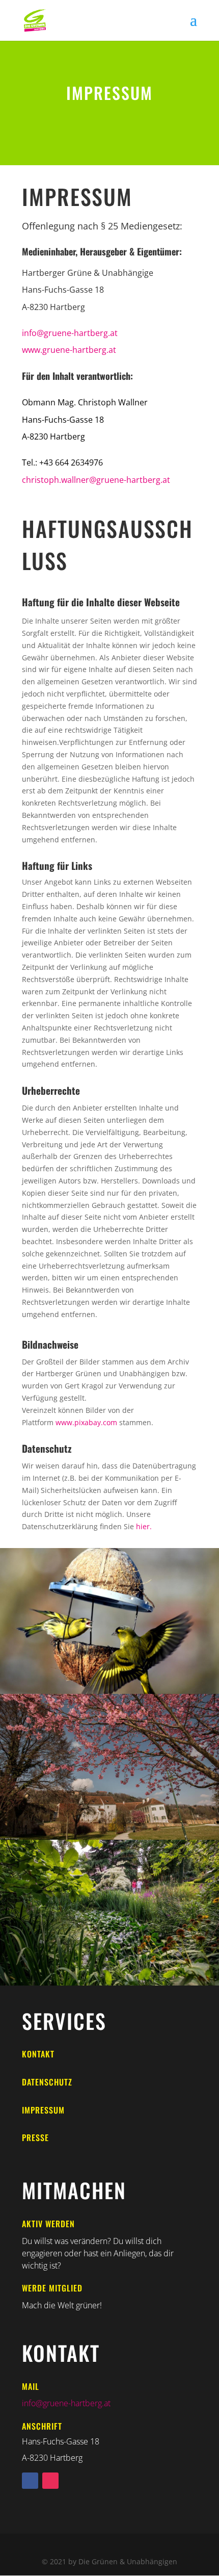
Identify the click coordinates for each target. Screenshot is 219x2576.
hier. (144, 1526)
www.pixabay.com (86, 1422)
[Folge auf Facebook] (30, 2481)
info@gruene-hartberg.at (70, 333)
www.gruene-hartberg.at (69, 350)
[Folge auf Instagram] (50, 2481)
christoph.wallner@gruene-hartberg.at (96, 480)
